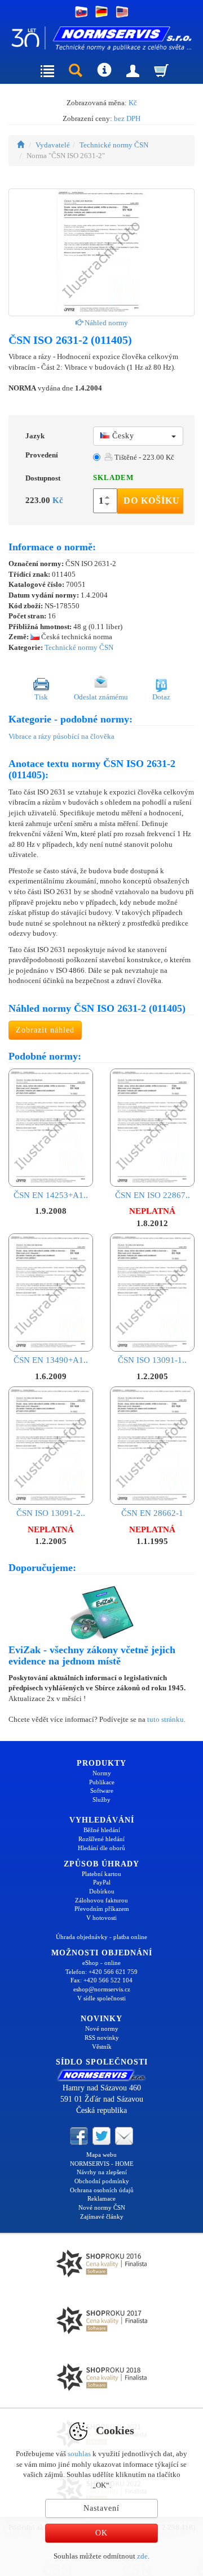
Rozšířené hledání (101, 1839)
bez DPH (127, 118)
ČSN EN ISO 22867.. (153, 1195)
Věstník (102, 2047)
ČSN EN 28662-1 (152, 1513)
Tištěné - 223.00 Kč (144, 457)
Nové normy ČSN (102, 2207)
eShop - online (101, 1963)
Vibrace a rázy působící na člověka (61, 736)
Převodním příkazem (102, 1909)
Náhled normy (105, 323)
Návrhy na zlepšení (102, 2172)
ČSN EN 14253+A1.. (51, 1195)
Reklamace (101, 2198)
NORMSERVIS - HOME (102, 2164)
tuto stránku (166, 1719)
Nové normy (102, 2029)
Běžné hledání (102, 1830)
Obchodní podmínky (102, 2181)
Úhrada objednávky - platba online (101, 1937)
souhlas (79, 2454)
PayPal (102, 1882)
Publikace (102, 1782)
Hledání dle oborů (101, 1848)
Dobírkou (102, 1891)
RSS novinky (102, 2038)
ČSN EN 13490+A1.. (51, 1360)
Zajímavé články (102, 2216)
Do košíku (152, 501)
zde (142, 2556)
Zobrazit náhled (45, 1030)
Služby (101, 1799)
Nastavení (101, 2508)
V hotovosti (101, 1918)
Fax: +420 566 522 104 (101, 1980)
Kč (133, 103)
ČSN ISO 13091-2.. (51, 1513)
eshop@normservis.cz (102, 1989)
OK (101, 2533)
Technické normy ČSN (114, 145)
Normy (102, 1773)
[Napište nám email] (124, 2135)
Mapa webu (101, 2155)
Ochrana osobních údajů (102, 2190)
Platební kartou (101, 1874)
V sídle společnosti (101, 1998)
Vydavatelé (53, 145)
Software (102, 1790)
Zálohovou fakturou (101, 1900)
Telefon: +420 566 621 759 (101, 1972)
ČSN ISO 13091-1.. (152, 1360)
